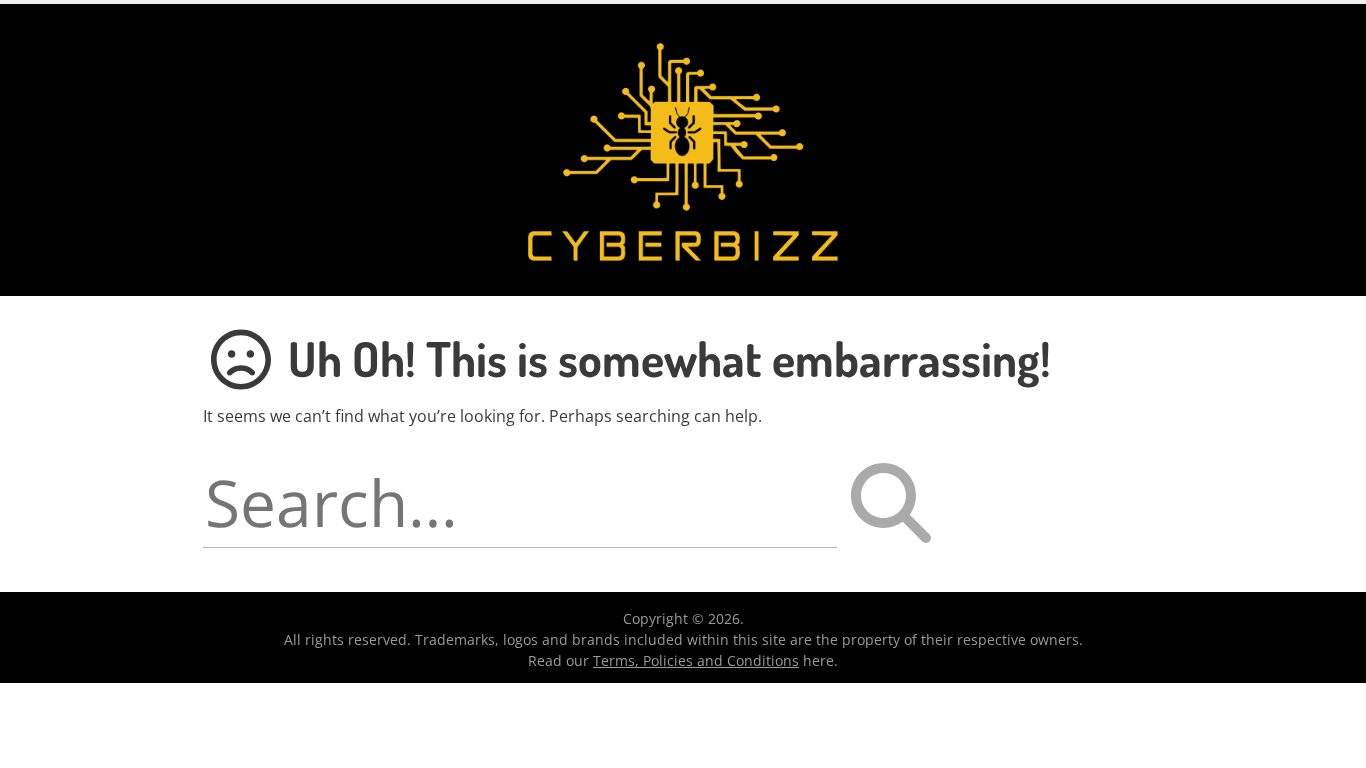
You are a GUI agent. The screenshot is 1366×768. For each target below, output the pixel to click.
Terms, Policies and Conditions (696, 660)
